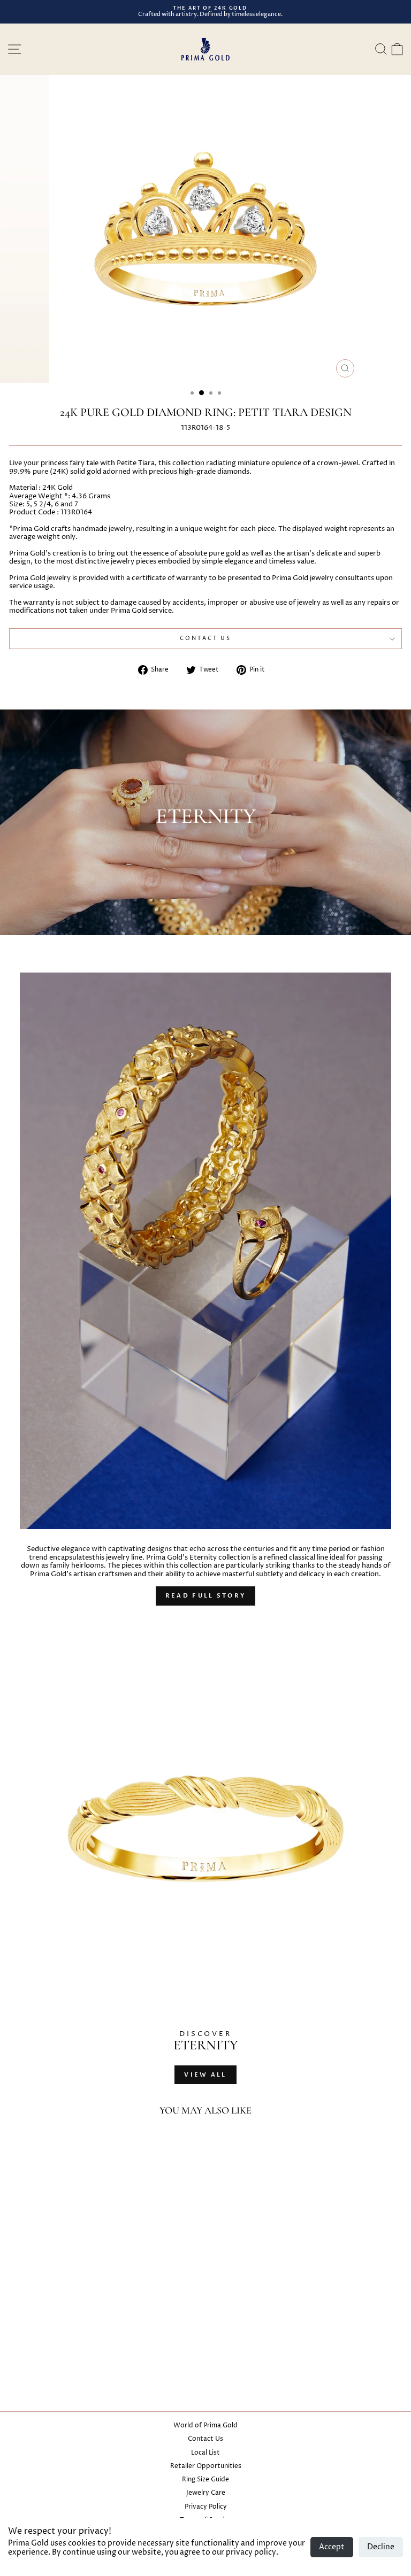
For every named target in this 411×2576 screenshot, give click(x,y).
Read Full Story (206, 1596)
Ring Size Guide (205, 2479)
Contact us (206, 638)
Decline (381, 2547)
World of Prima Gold (205, 2425)
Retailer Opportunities (206, 2466)
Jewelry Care (206, 2493)
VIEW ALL (205, 2075)
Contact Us (205, 2439)
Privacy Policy (206, 2507)
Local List (205, 2453)
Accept (332, 2547)
